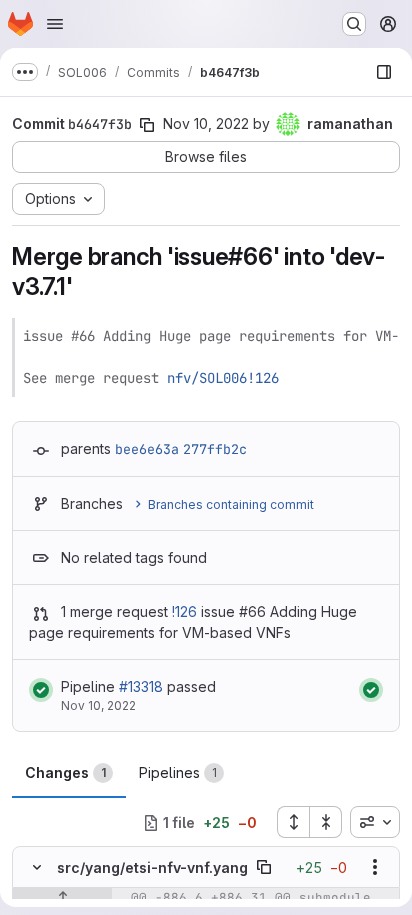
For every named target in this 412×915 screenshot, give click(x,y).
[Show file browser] (384, 72)
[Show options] (375, 867)
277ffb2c (215, 449)
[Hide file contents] (37, 867)
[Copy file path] (264, 867)
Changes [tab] (65, 772)
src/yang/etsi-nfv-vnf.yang (152, 867)
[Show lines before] (62, 898)
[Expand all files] (293, 822)
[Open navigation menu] (55, 24)
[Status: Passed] (41, 690)
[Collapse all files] (326, 822)
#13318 (141, 686)
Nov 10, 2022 (206, 123)
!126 (184, 611)
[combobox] (375, 822)
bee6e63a (147, 449)
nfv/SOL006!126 (223, 378)
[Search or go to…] (354, 24)
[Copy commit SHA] (147, 125)
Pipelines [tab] (178, 772)
